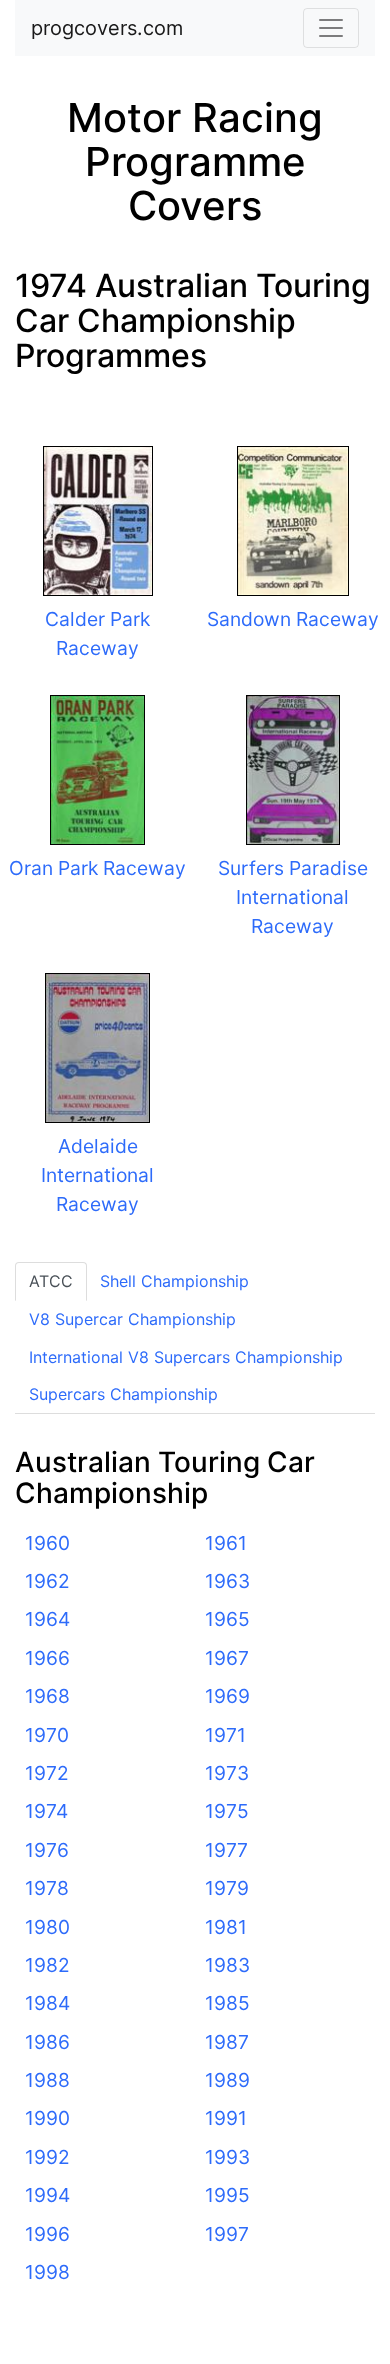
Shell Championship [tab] (174, 1281)
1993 (227, 2157)
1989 (227, 2080)
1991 (226, 2118)
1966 (47, 1658)
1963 (227, 1581)
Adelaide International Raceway (97, 1175)
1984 (47, 2003)
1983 (227, 1965)
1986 (47, 2042)
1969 (227, 1696)
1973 (227, 1773)
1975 (227, 1811)
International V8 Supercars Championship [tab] (186, 1357)
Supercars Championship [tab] (123, 1394)
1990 (47, 2118)
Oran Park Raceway (97, 868)
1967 (227, 1658)
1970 (47, 1735)
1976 (47, 1850)
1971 (225, 1735)
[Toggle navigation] (331, 28)
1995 (227, 2195)
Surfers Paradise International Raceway (293, 897)
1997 (227, 2234)
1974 (46, 1811)
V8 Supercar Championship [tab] (132, 1319)
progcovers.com (107, 28)
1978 (47, 1888)
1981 (226, 1927)
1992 (47, 2157)
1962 (47, 1581)
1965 (227, 1619)
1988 (47, 2080)
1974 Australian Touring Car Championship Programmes (193, 320)
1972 (47, 1773)
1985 (227, 2003)
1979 (227, 1888)
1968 (47, 1696)
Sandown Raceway (293, 619)
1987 (227, 2042)
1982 (47, 1965)
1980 (47, 1927)
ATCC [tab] (51, 1281)
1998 (47, 2272)
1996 (47, 2234)
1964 (47, 1619)
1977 (226, 1850)
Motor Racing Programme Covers (195, 161)
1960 (47, 1543)
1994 (47, 2195)
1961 (226, 1543)
